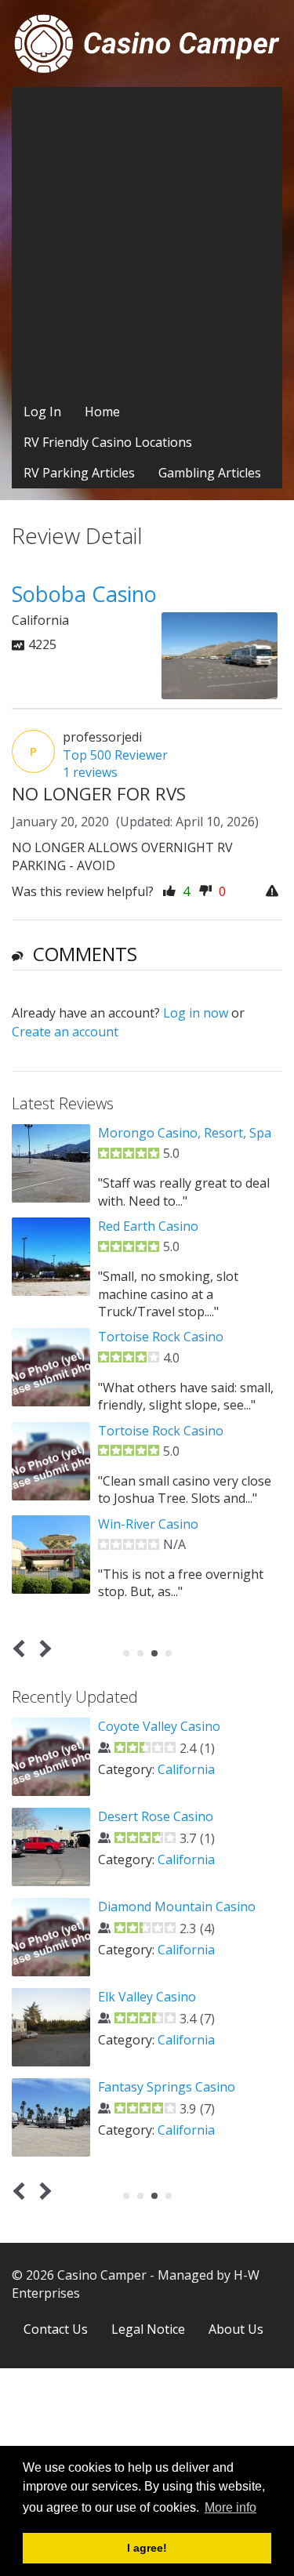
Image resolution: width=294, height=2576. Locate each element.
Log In (42, 412)
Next (43, 1649)
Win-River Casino (148, 1524)
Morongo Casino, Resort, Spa (185, 1133)
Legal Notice (148, 2329)
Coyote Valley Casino (159, 1726)
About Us (236, 2329)
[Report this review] (274, 892)
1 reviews (90, 772)
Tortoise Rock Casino (161, 1337)
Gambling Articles (210, 473)
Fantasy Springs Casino (167, 2087)
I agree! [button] (147, 2548)
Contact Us (56, 2329)
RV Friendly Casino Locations (108, 442)
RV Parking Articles (79, 473)
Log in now (196, 1013)
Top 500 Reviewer (115, 755)
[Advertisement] (147, 242)
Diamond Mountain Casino (177, 1907)
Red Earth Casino (148, 1226)
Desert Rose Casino (156, 1816)
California (186, 1769)
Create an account (65, 1032)
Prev (22, 1649)
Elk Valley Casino (147, 1997)
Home (102, 412)
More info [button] (230, 2507)
